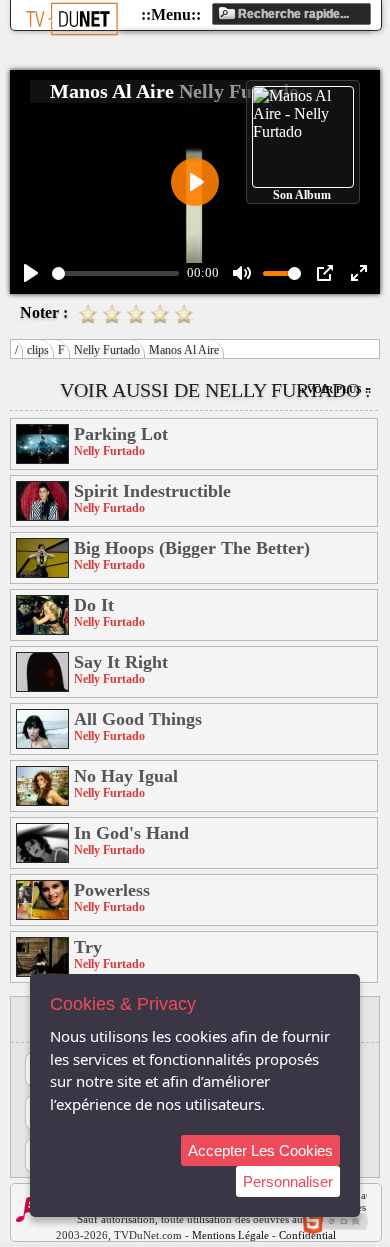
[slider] (115, 273)
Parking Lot (121, 434)
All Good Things (138, 719)
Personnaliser (288, 1181)
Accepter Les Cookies (260, 1150)
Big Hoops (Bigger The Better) (192, 548)
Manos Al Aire (184, 350)
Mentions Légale (230, 1235)
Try (88, 947)
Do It (94, 605)
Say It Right (121, 662)
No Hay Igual (126, 776)
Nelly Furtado (107, 350)
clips (38, 350)
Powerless (112, 890)
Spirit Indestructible (152, 491)
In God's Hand (131, 833)
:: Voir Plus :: (334, 389)
